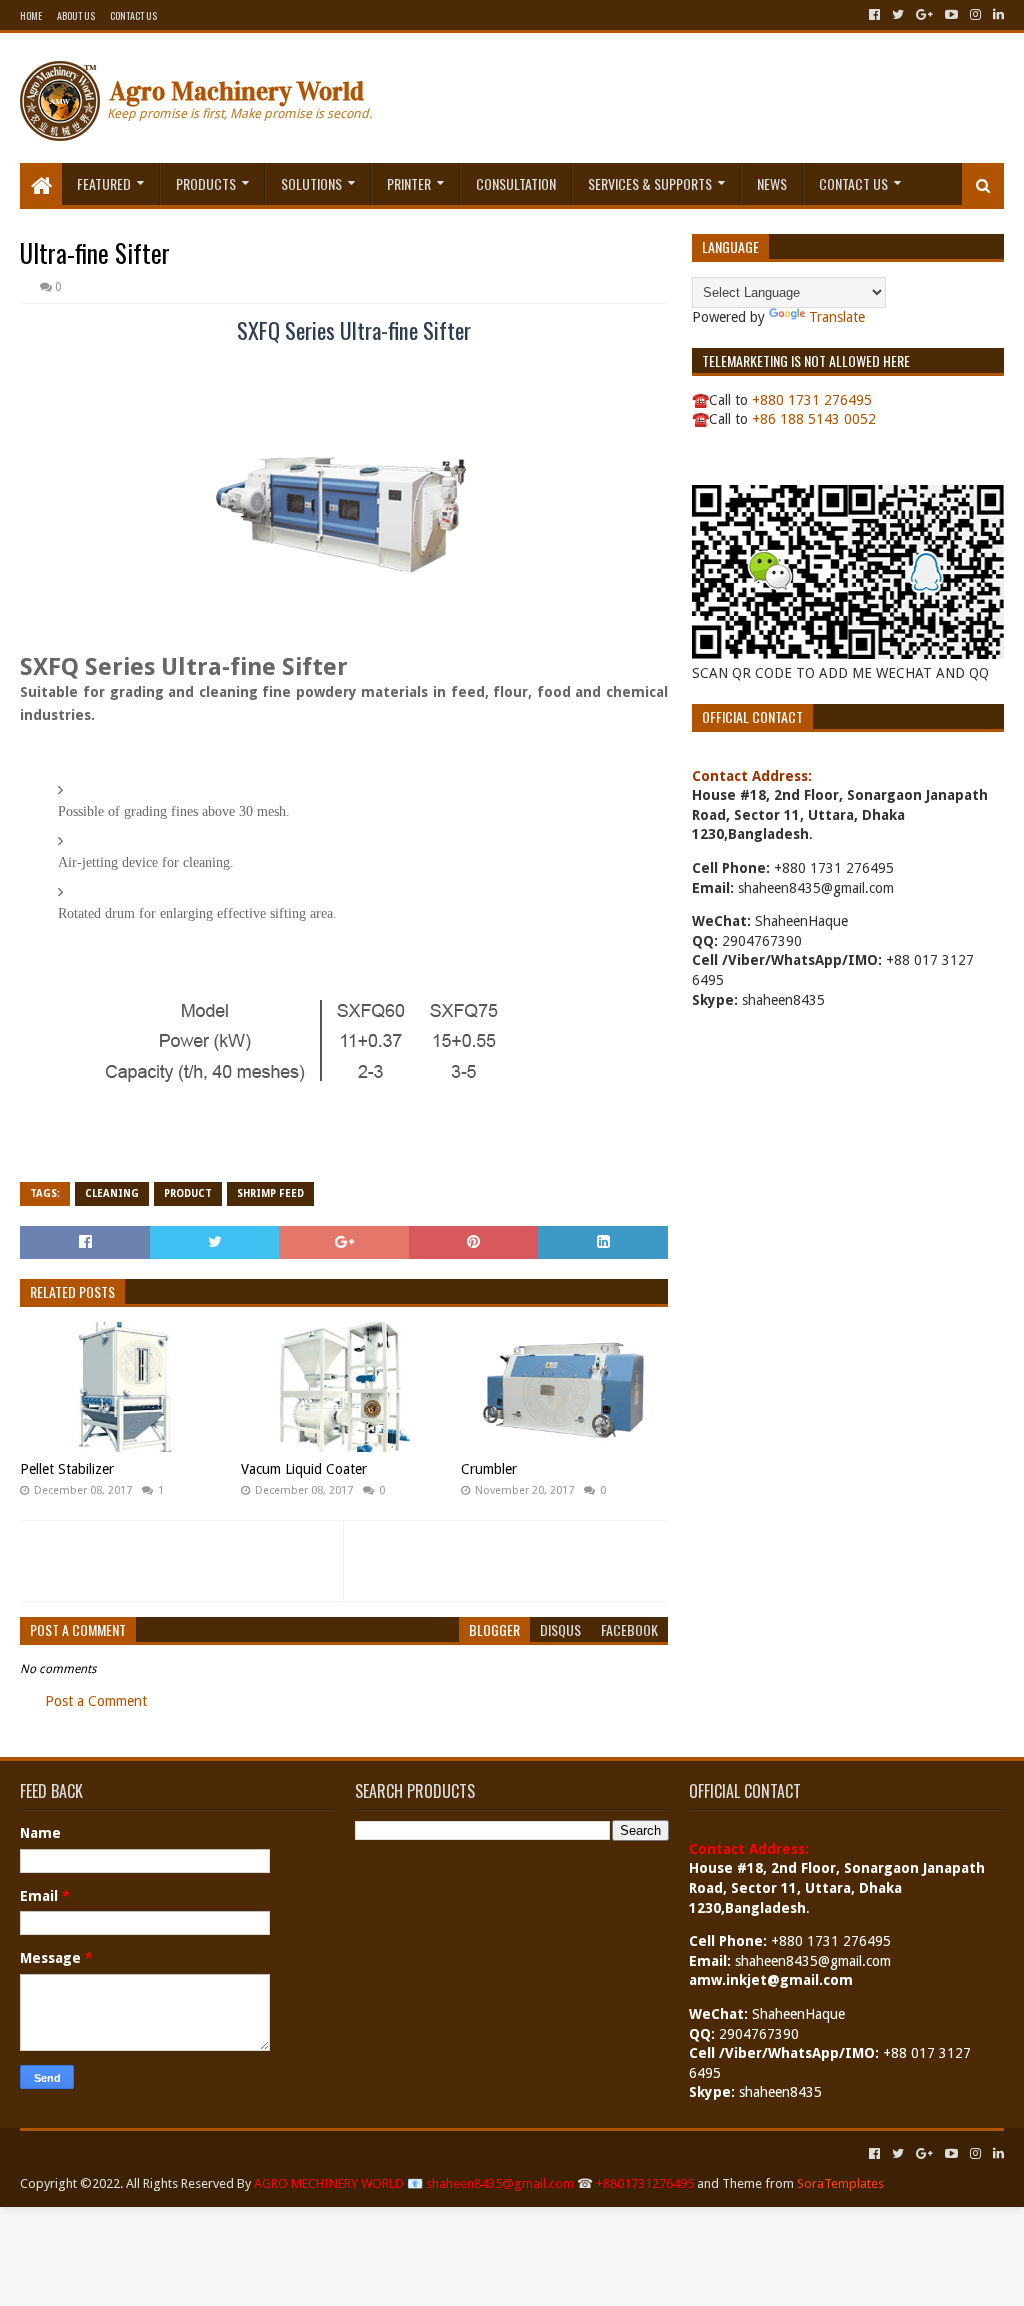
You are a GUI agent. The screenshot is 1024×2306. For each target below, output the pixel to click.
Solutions (311, 183)
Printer (409, 183)
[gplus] (924, 15)
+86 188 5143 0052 (814, 419)
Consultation (516, 183)
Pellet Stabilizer (67, 1469)
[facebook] (874, 15)
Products (206, 183)
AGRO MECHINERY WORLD (329, 2183)
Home (31, 15)
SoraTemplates (840, 2183)
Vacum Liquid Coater (304, 1469)
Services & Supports (650, 183)
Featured (104, 183)
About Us (76, 15)
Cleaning (112, 1193)
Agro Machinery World (237, 91)
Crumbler (489, 1469)
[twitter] (898, 15)
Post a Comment (96, 1701)
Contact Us (133, 15)
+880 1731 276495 (812, 400)
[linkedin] (996, 15)
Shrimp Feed (270, 1193)
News (772, 183)
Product (188, 1193)
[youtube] (951, 15)
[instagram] (975, 15)
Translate (837, 317)
